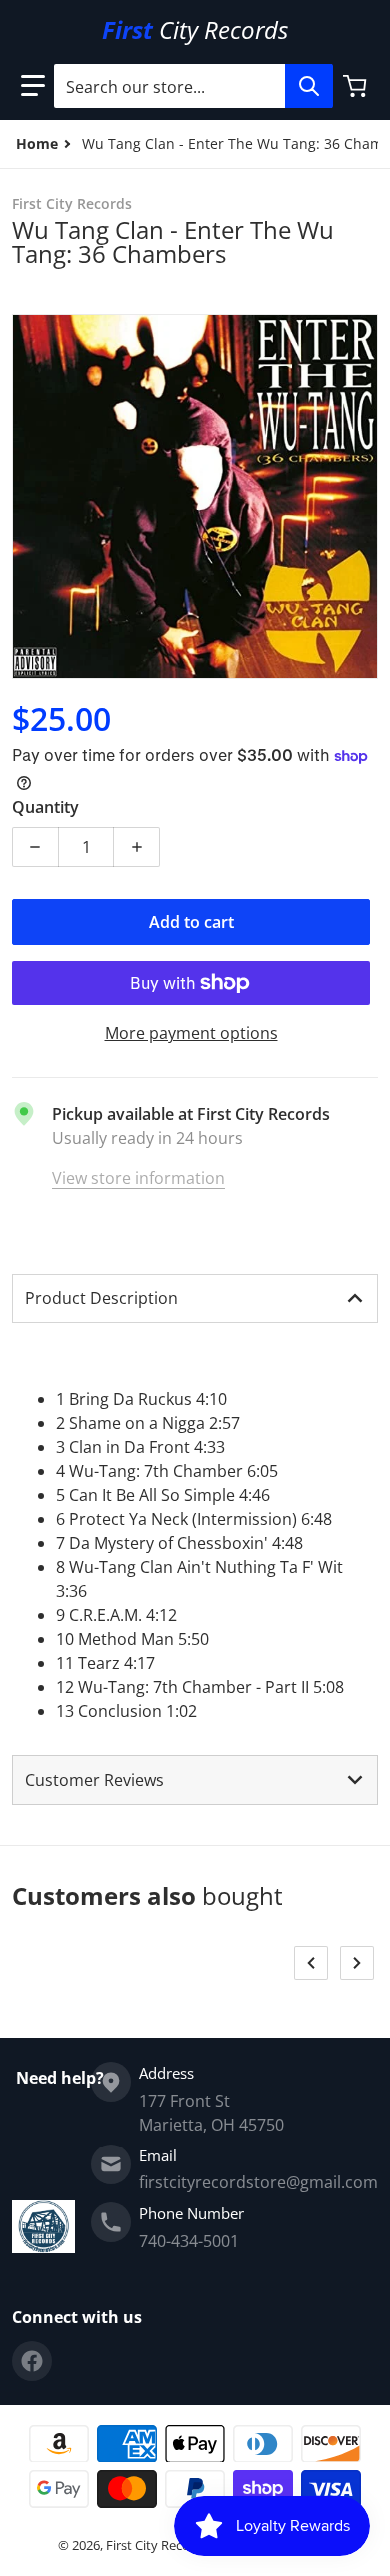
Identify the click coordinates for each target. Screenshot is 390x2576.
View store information (138, 1178)
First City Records (157, 2545)
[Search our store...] (309, 86)
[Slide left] (311, 1963)
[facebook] (32, 2361)
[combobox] (193, 86)
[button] (33, 86)
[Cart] (357, 86)
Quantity (45, 807)
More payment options (191, 1033)
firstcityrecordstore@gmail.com (258, 2182)
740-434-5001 (189, 2241)
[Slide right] (357, 1963)
